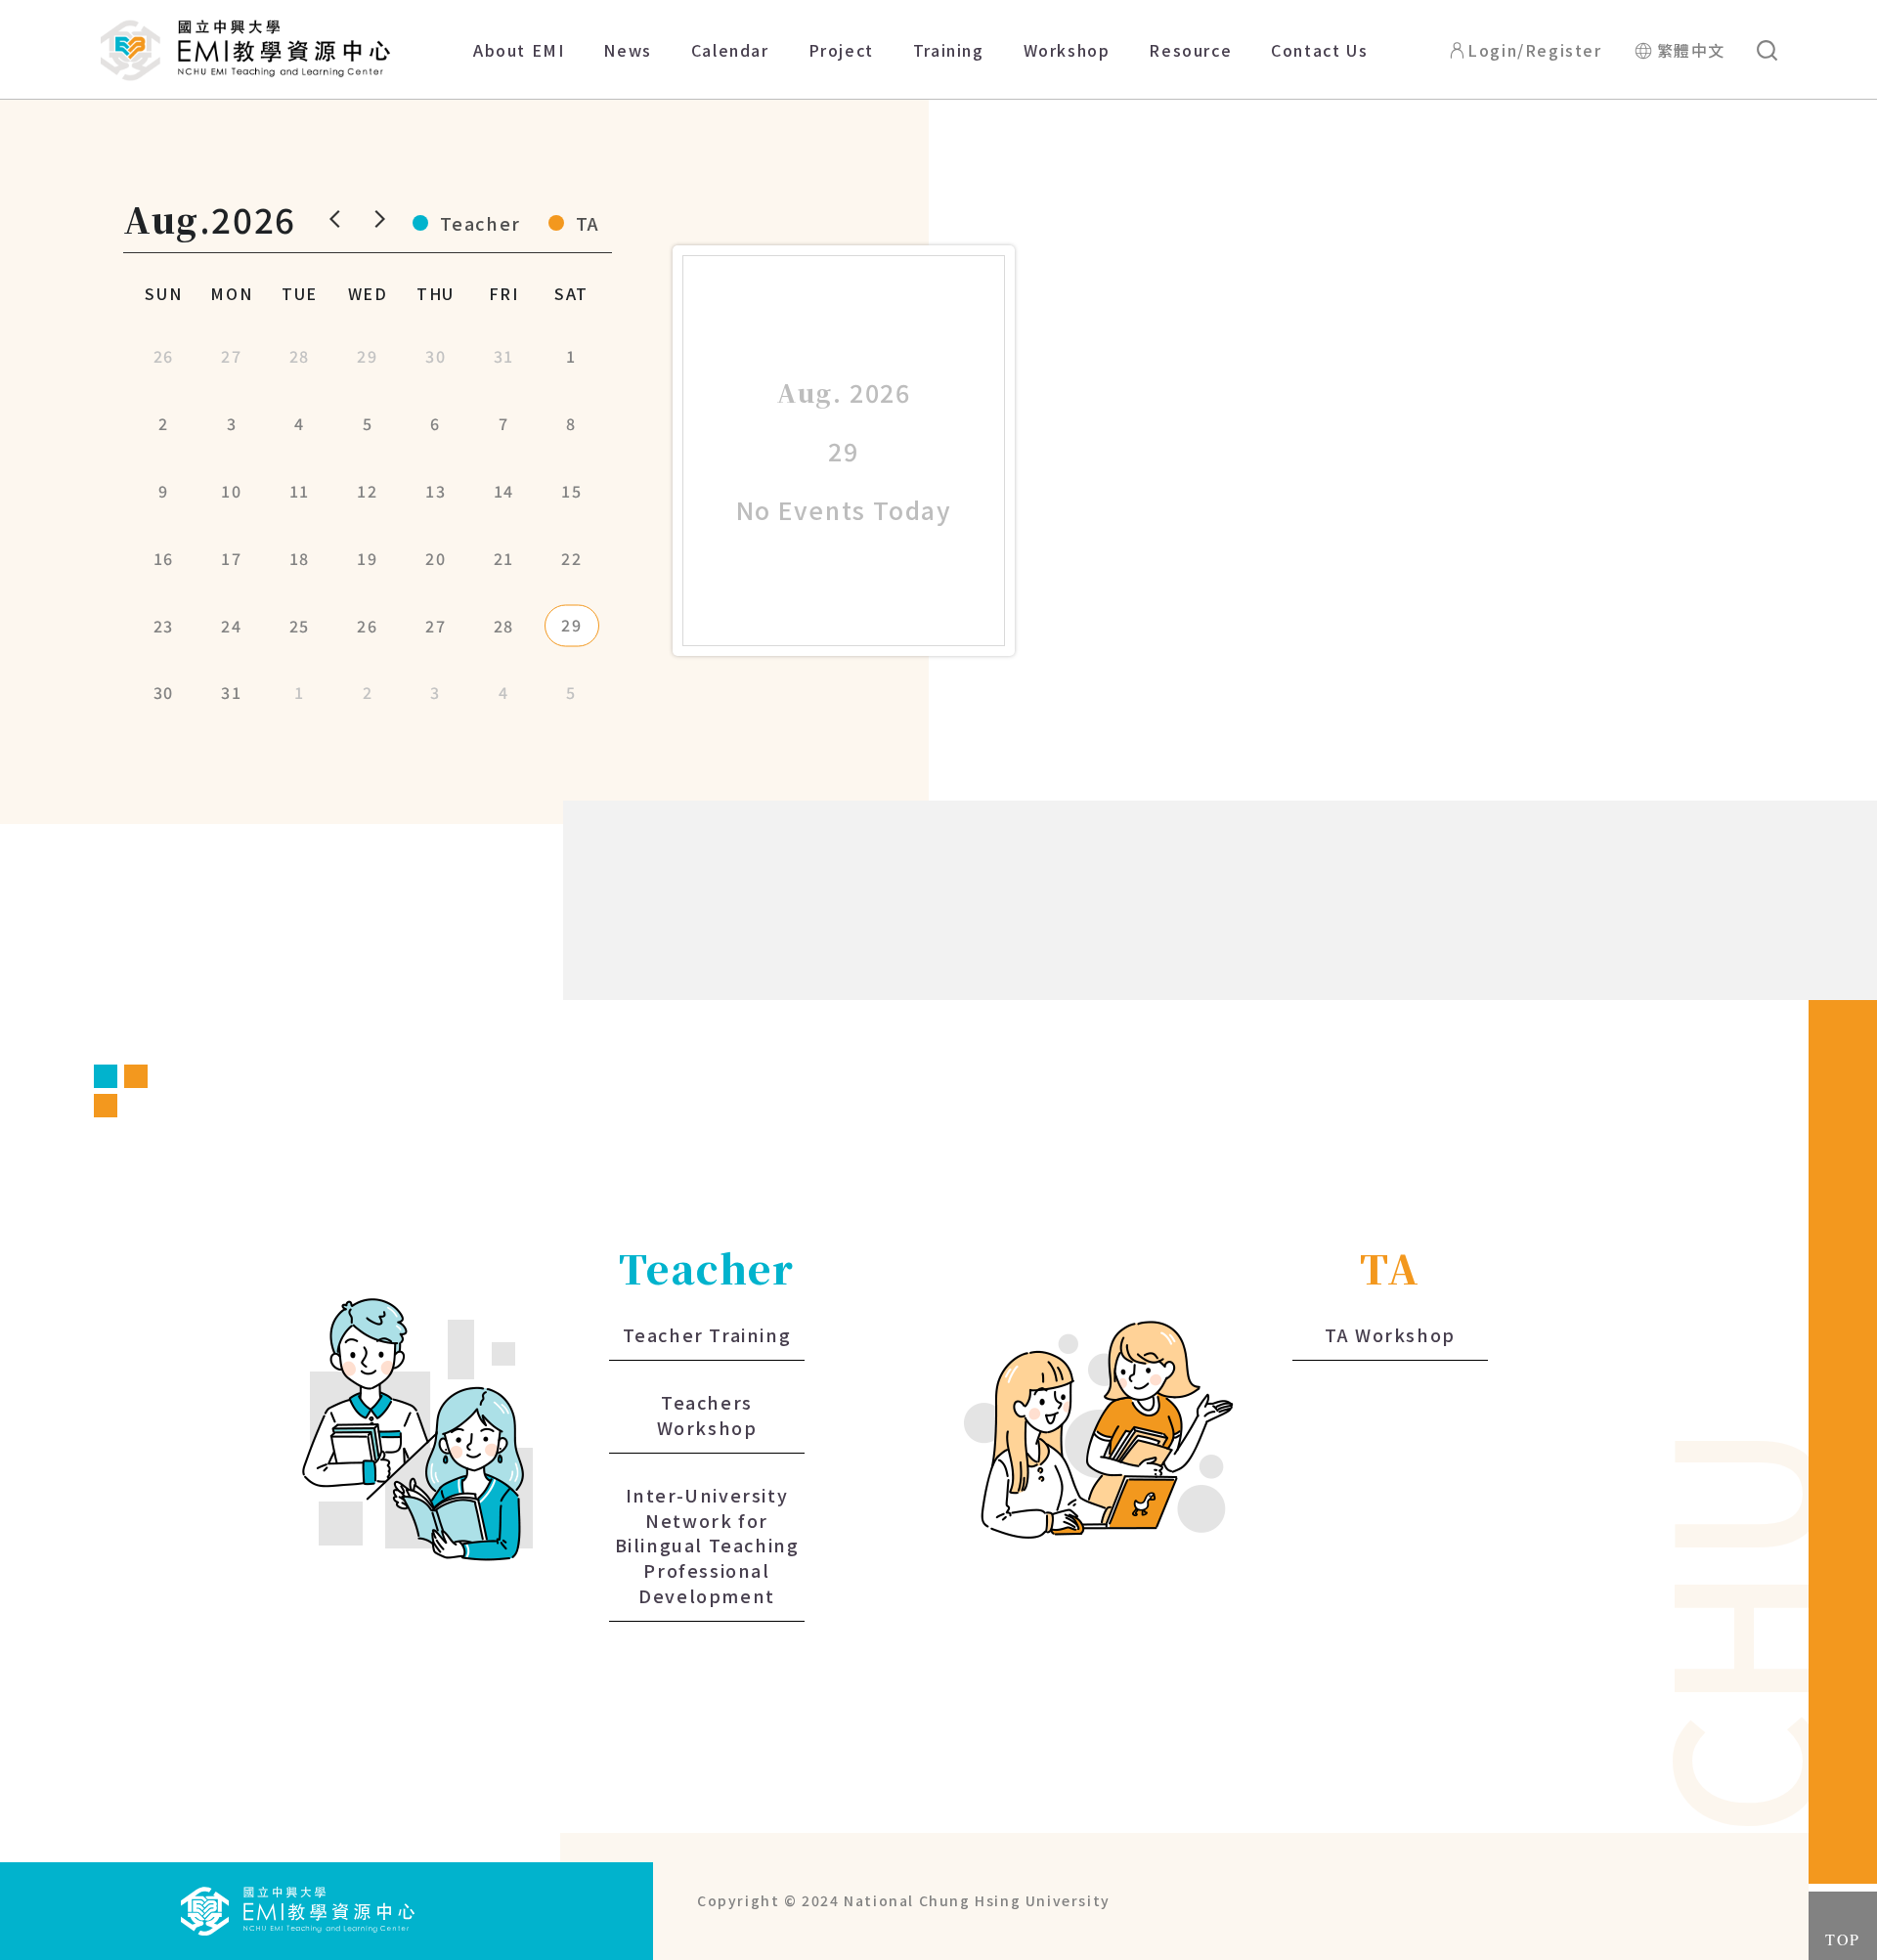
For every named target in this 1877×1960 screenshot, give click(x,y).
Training (949, 50)
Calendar (730, 50)
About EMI (519, 50)
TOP (1843, 1939)
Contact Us (1319, 50)
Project (841, 50)
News (627, 50)
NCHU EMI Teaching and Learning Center (245, 50)
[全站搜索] (1767, 50)
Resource (1190, 50)
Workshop (1067, 50)
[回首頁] (298, 1908)
